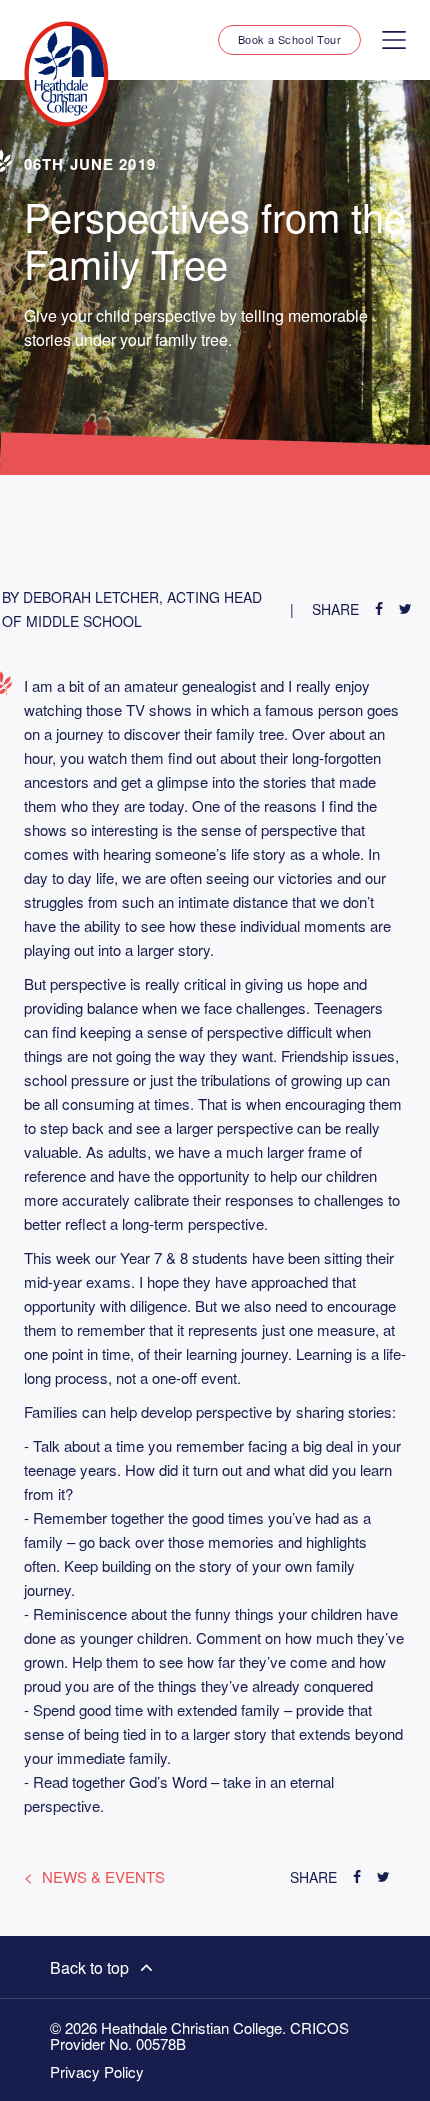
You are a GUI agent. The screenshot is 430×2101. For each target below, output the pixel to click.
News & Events (103, 1876)
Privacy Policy (97, 2072)
